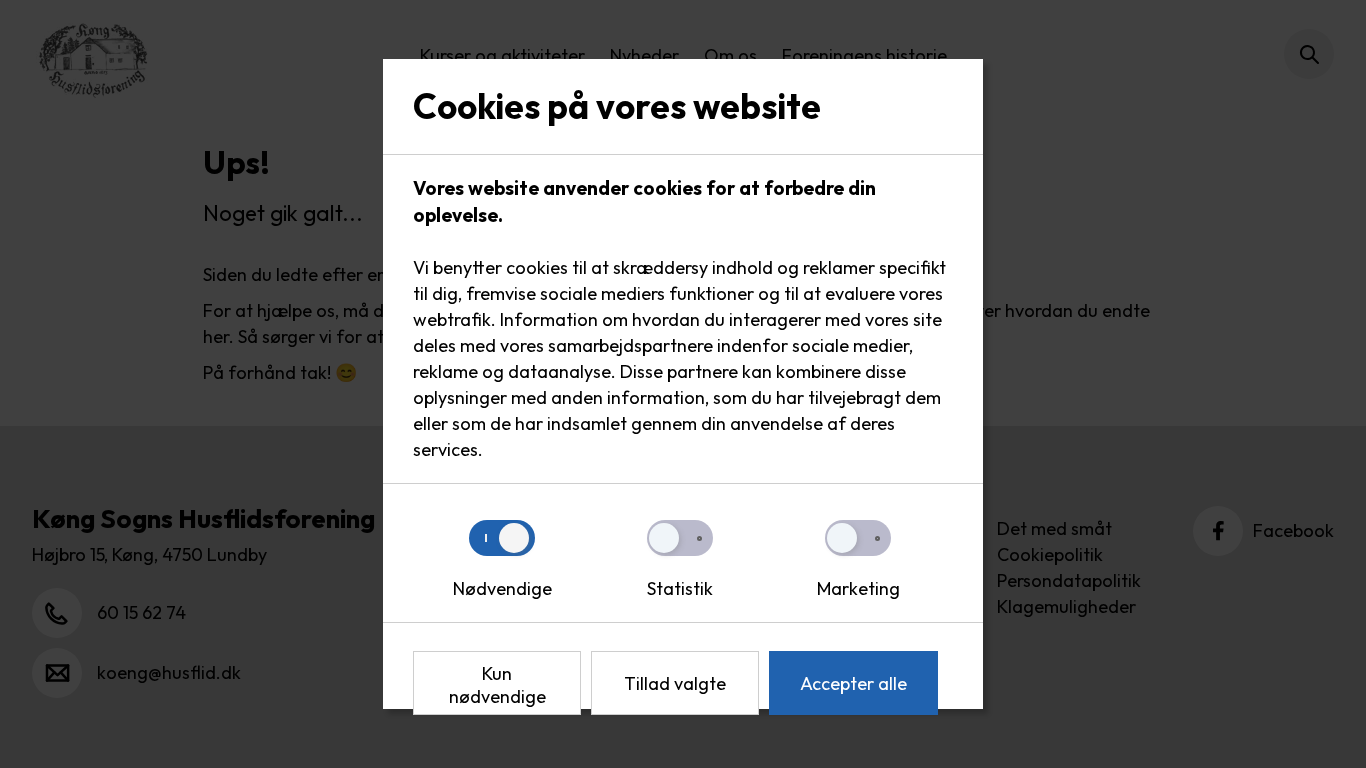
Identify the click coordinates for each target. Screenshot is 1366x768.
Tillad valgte (675, 683)
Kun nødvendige (497, 685)
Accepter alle (853, 683)
